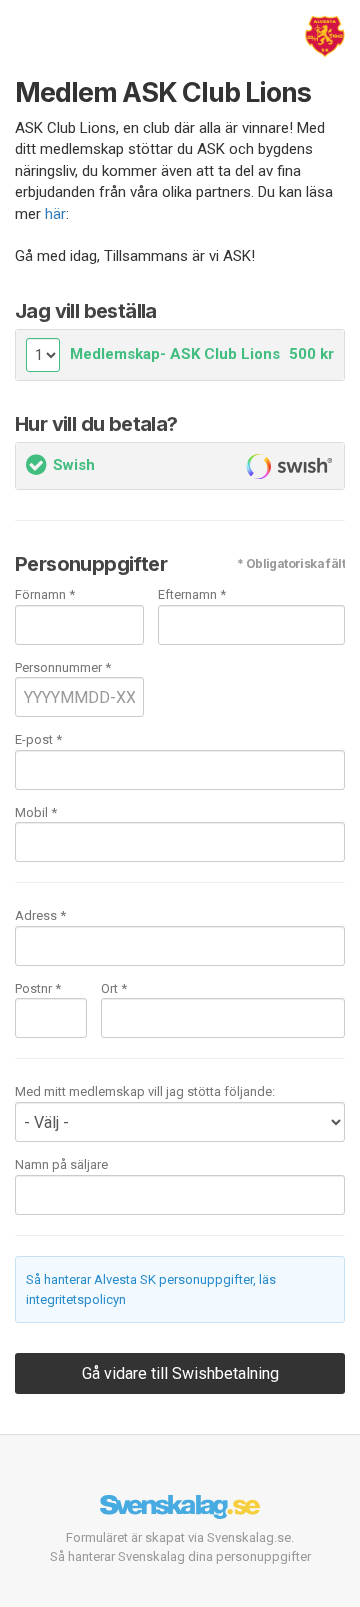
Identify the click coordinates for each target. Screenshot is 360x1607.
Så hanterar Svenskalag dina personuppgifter (180, 1556)
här (55, 214)
